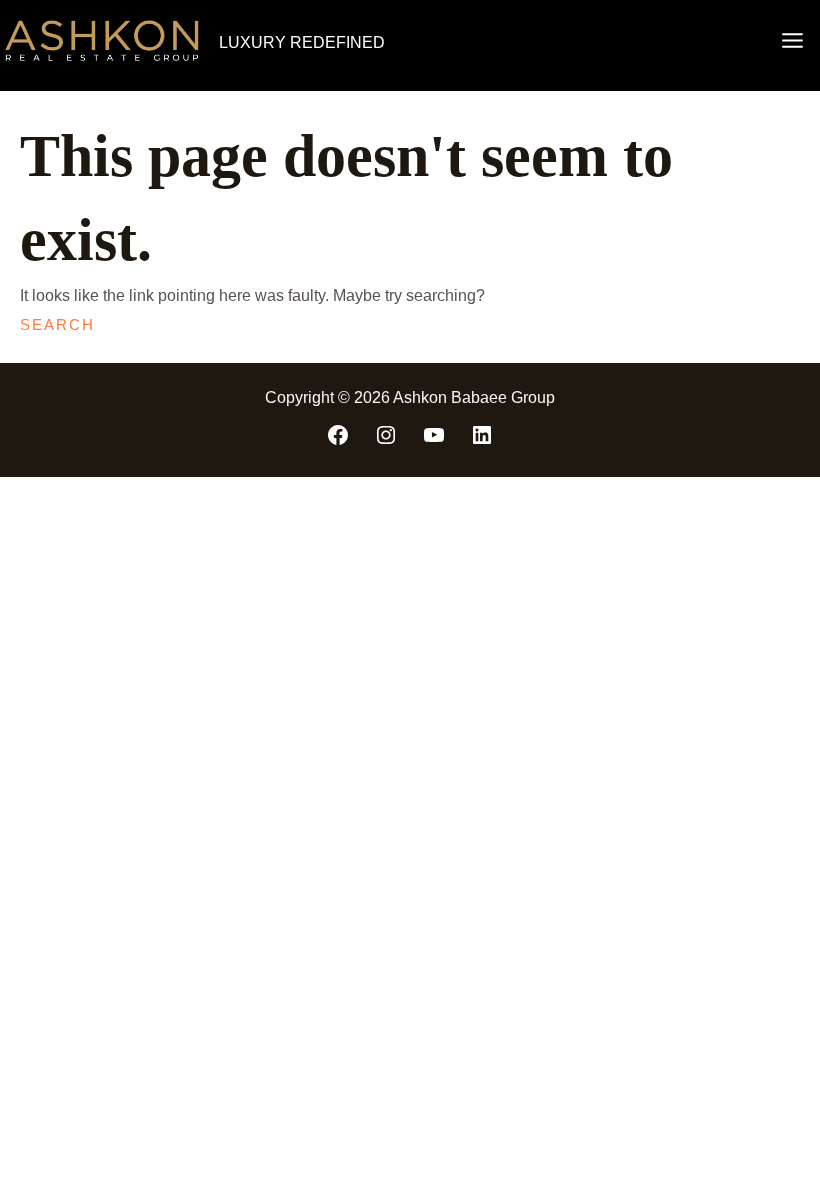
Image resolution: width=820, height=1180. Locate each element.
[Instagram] (386, 435)
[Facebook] (338, 435)
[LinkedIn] (482, 435)
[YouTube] (434, 435)
